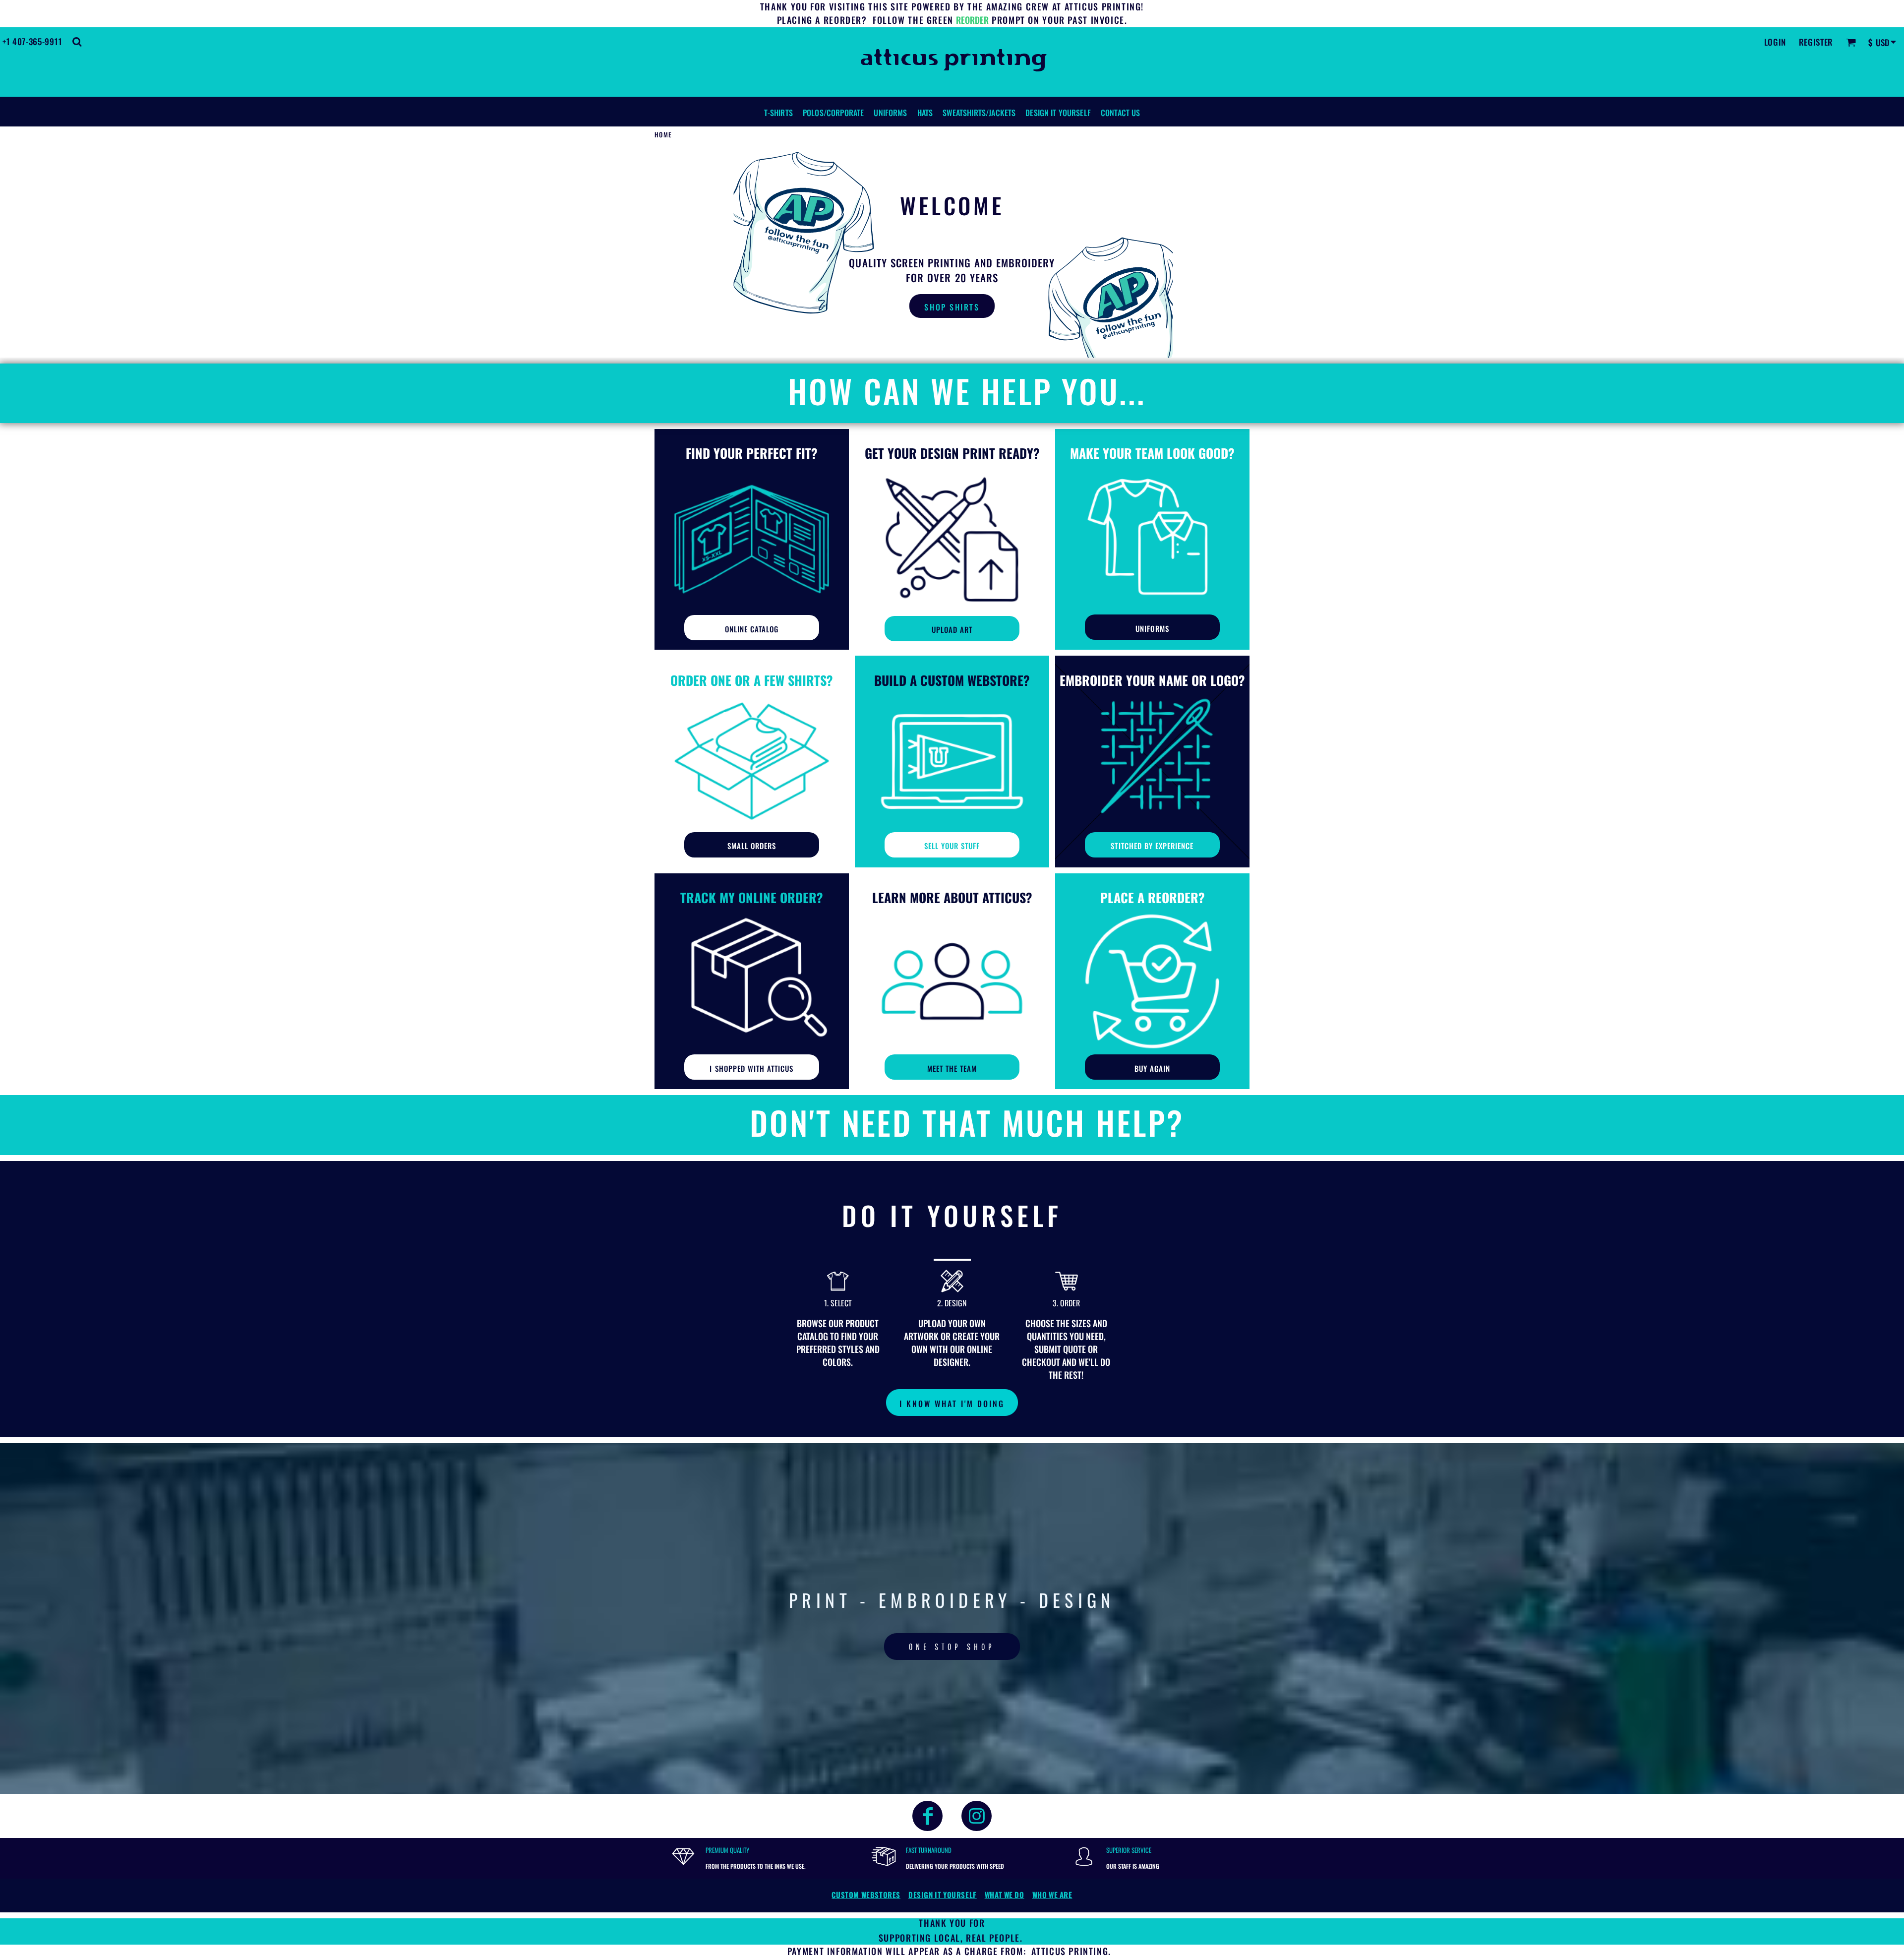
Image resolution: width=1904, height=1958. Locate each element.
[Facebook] (927, 1816)
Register (1816, 42)
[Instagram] (977, 1816)
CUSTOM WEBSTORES (866, 1895)
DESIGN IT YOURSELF (943, 1895)
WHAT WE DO (1005, 1895)
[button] (77, 42)
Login (1775, 42)
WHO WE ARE (1052, 1895)
